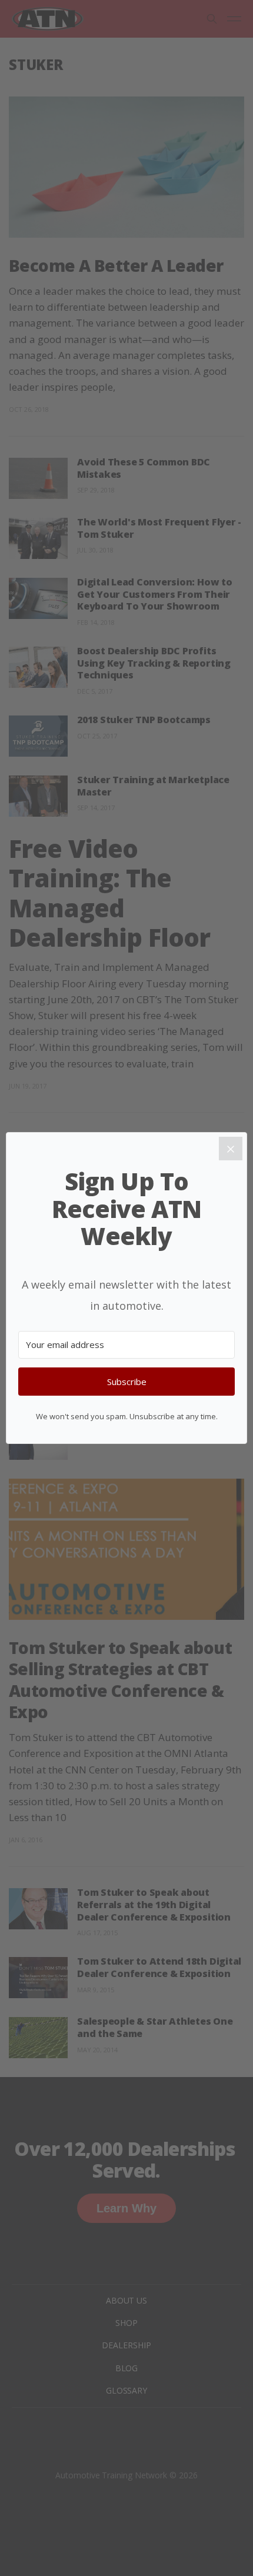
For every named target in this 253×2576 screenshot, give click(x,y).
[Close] (231, 1149)
